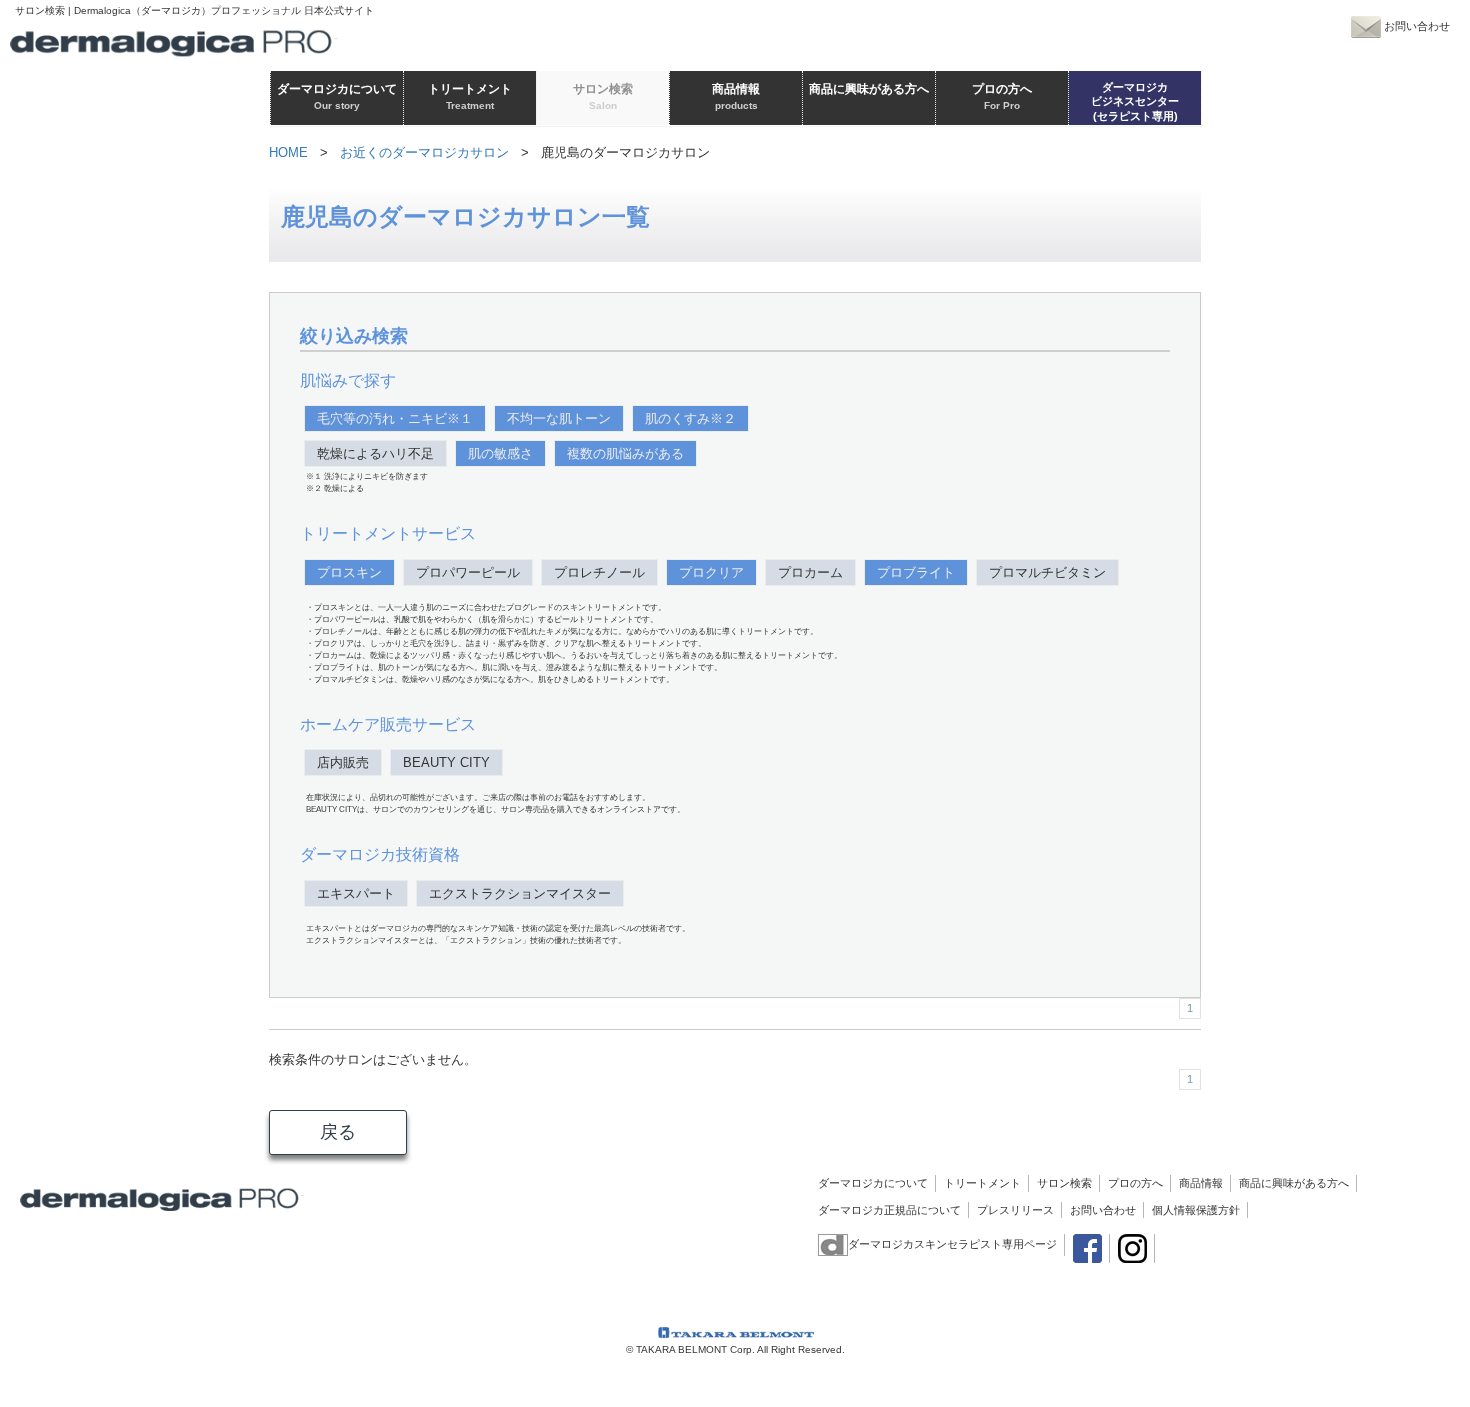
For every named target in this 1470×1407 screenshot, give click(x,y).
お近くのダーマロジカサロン (424, 152)
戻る (338, 1132)
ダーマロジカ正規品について (889, 1210)
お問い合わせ (1103, 1210)
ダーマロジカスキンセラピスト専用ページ (952, 1244)
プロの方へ (1135, 1183)
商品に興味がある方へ (1294, 1183)
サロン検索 (1064, 1183)
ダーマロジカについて (873, 1183)
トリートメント (982, 1183)
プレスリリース (1015, 1210)
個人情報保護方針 (1196, 1210)
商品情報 (1201, 1183)
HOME (288, 152)
